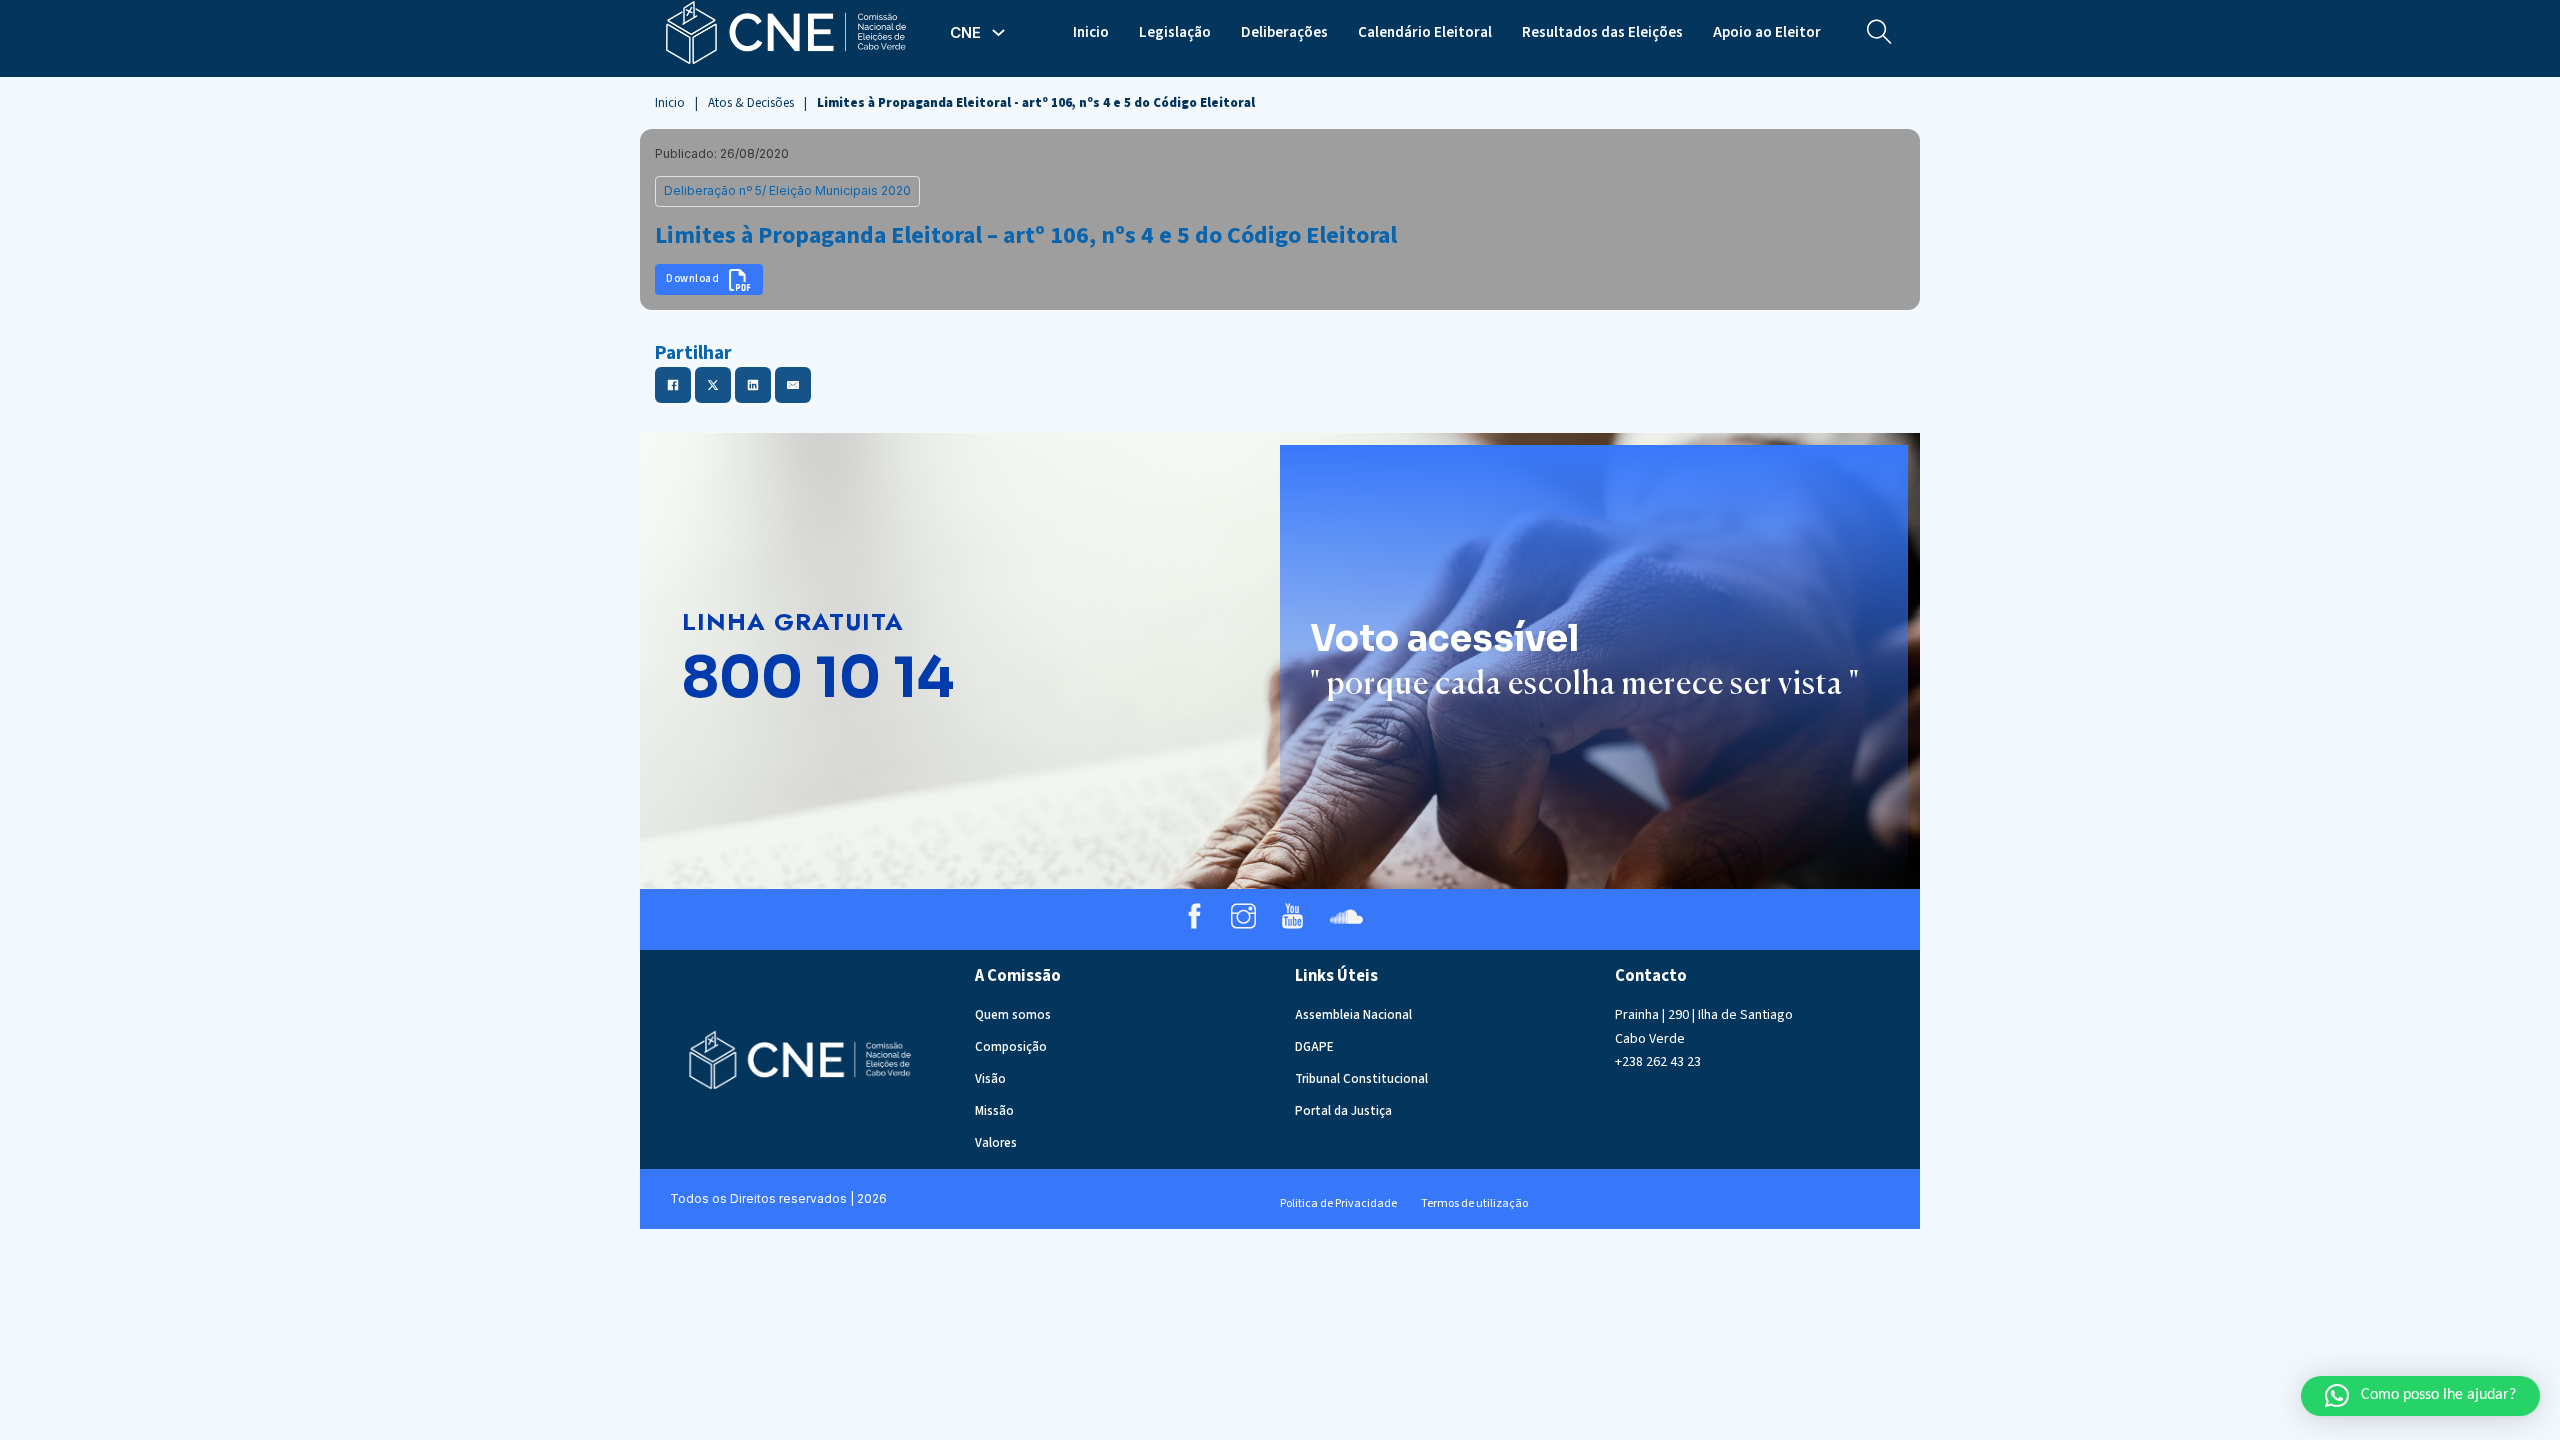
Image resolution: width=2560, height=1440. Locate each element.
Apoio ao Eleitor (1767, 32)
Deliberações (1284, 32)
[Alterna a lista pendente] (998, 32)
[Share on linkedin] (753, 385)
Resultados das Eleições (1602, 32)
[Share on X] (713, 385)
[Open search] (1879, 32)
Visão (990, 1079)
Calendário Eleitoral (1425, 32)
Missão (994, 1111)
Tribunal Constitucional (1361, 1079)
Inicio (1091, 32)
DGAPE (1314, 1047)
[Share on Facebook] (673, 385)
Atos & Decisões (751, 103)
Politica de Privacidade (1338, 1203)
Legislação (1175, 32)
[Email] (793, 385)
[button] (2420, 1396)
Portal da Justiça (1343, 1111)
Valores (996, 1143)
